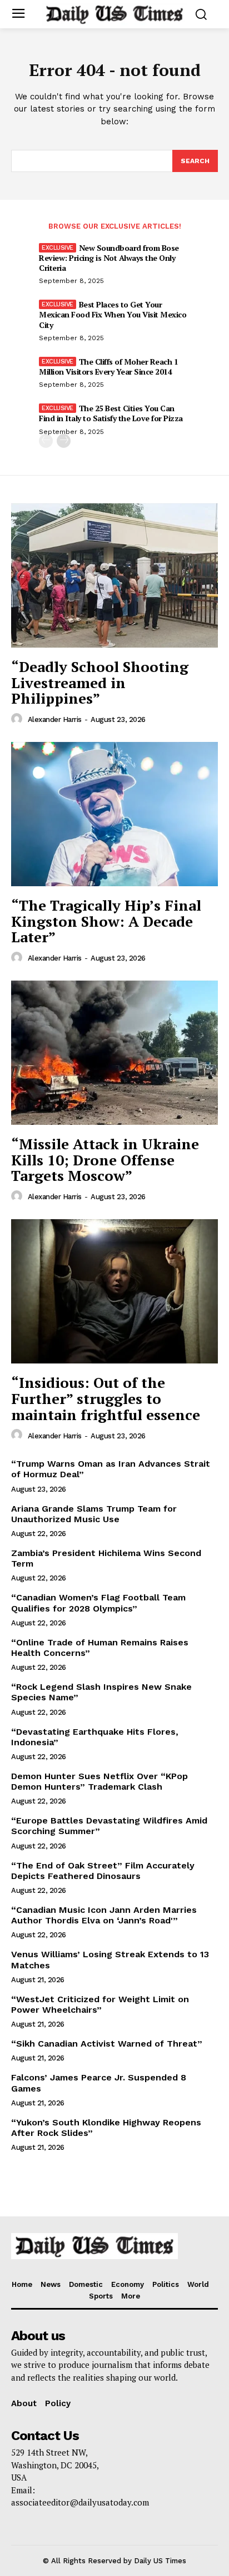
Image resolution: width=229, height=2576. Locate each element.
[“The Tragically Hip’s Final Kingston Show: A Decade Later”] (114, 814)
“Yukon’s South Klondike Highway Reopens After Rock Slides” (106, 2128)
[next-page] (64, 441)
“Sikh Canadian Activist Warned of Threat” (107, 2044)
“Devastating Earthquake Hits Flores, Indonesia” (95, 1737)
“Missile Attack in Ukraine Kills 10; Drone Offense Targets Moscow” (105, 1160)
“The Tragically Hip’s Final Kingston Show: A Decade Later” (106, 921)
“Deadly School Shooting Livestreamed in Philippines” (100, 682)
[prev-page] (46, 441)
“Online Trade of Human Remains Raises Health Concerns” (100, 1648)
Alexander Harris (55, 719)
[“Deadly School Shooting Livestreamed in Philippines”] (114, 575)
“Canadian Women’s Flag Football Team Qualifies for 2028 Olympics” (98, 1603)
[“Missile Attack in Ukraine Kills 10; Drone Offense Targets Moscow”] (114, 1053)
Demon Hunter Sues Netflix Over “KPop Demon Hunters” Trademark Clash (99, 1781)
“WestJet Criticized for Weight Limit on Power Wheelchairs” (100, 2004)
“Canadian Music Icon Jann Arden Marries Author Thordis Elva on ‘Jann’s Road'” (104, 1915)
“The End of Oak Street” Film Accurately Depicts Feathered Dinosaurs (103, 1871)
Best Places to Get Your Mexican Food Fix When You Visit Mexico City (113, 314)
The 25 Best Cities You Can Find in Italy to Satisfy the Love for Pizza (111, 413)
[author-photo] (18, 719)
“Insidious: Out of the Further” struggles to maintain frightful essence (106, 1398)
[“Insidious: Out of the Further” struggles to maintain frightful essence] (114, 1291)
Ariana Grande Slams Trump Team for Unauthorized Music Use (94, 1514)
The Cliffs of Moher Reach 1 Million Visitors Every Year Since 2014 (108, 367)
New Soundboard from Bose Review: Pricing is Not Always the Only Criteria (109, 258)
